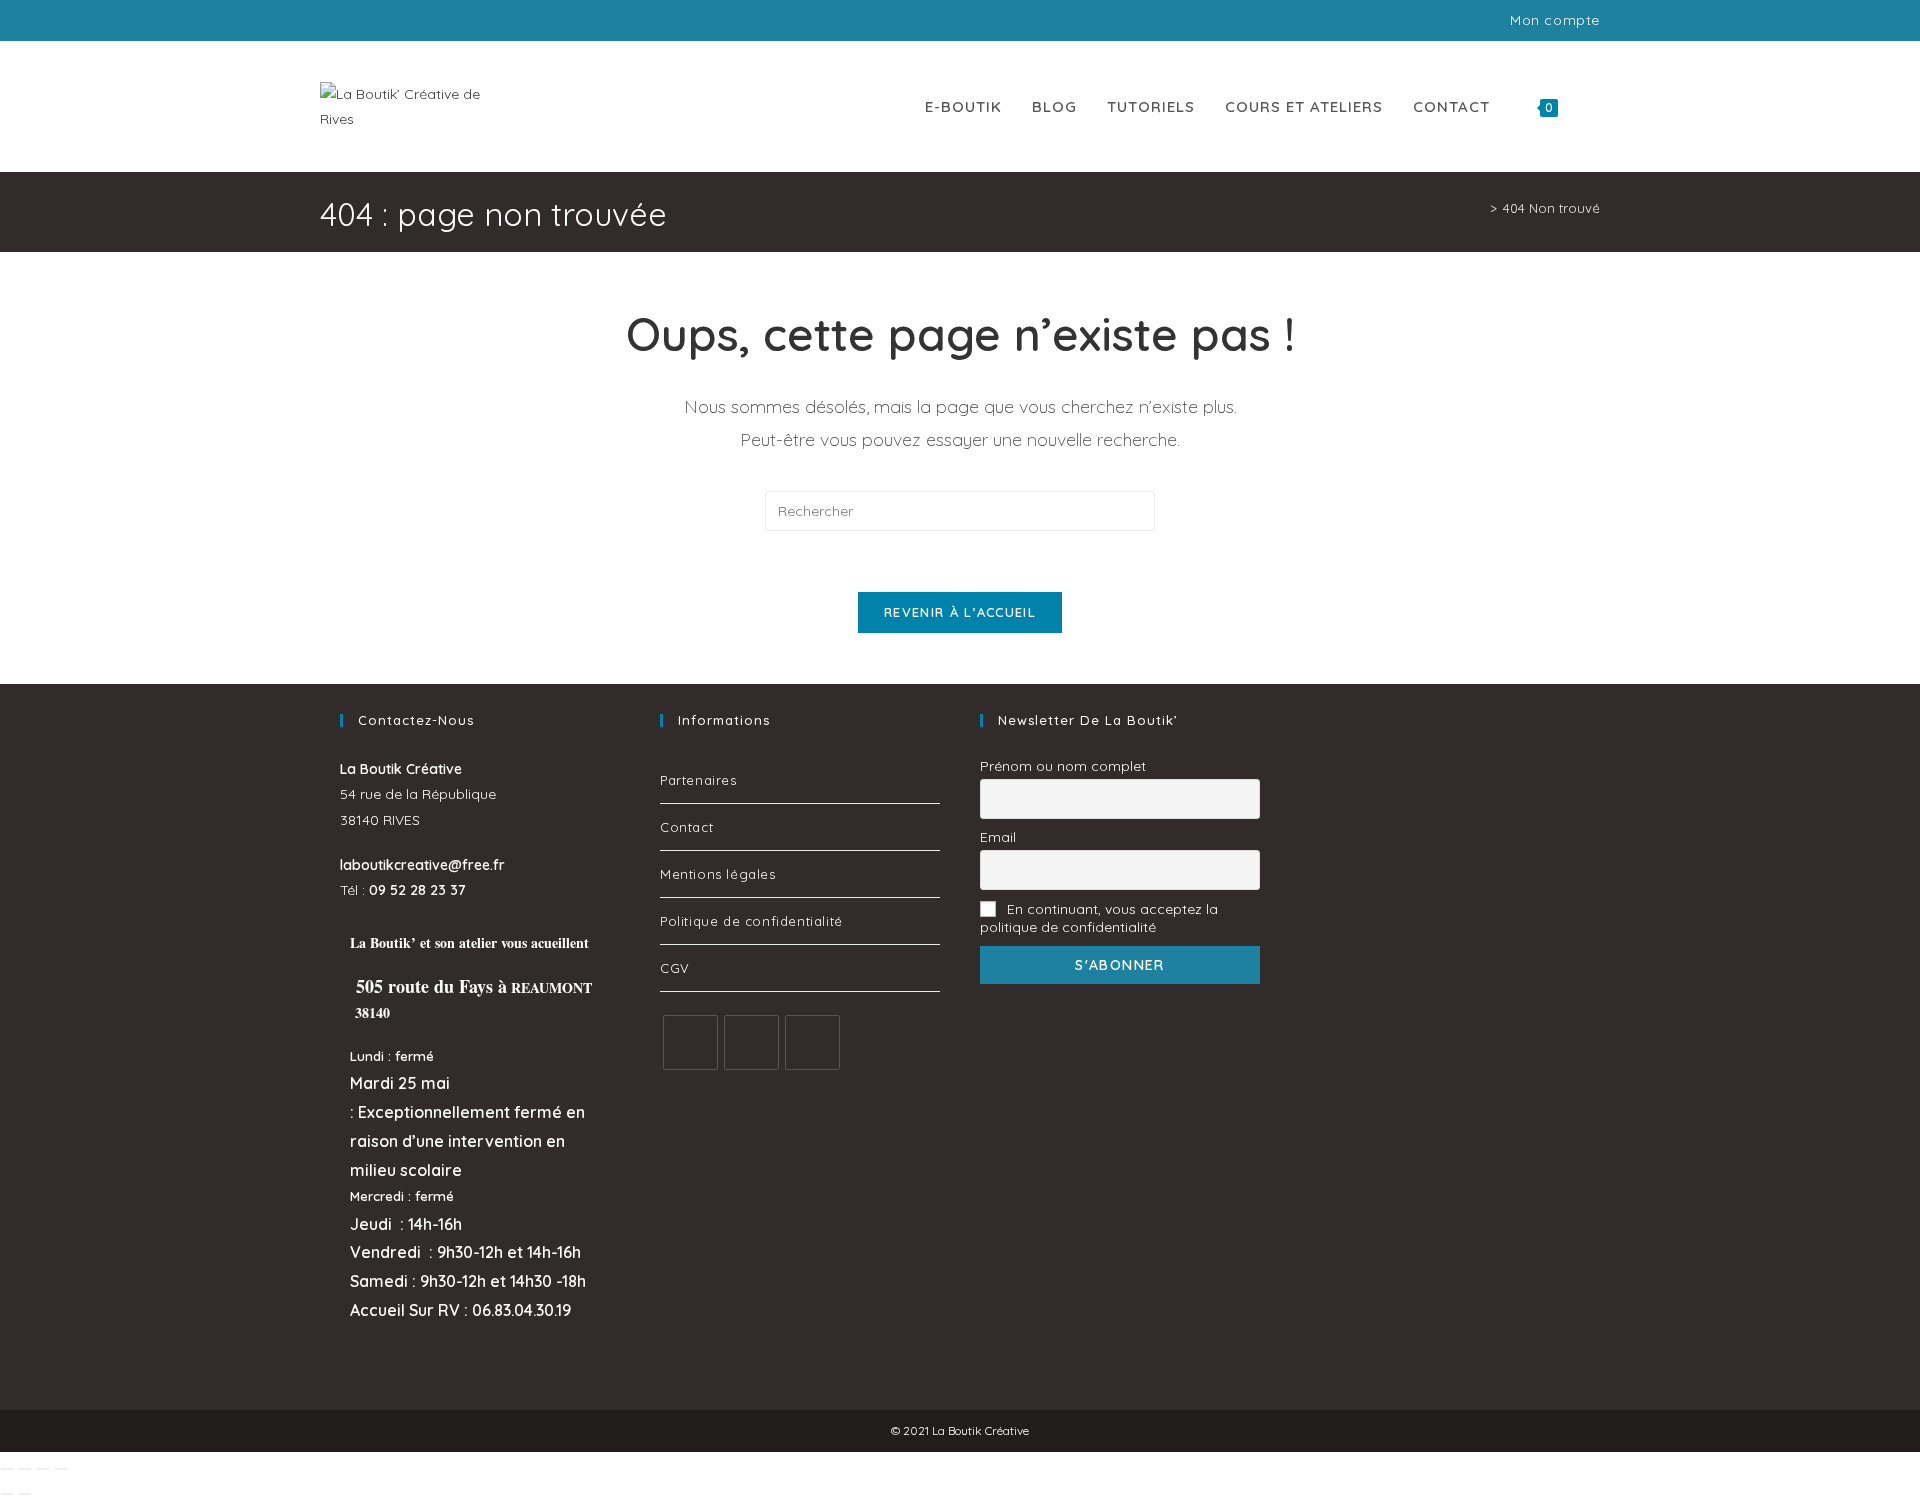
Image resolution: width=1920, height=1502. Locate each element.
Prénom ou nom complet (1063, 766)
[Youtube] (812, 1042)
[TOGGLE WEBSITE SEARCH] (1594, 107)
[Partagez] (43, 1469)
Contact (686, 827)
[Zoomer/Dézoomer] (7, 1469)
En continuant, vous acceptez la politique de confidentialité (1099, 918)
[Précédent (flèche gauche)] (7, 1494)
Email (998, 837)
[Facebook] (690, 1042)
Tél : (403, 890)
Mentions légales (718, 874)
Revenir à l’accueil (960, 612)
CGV (675, 968)
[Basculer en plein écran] (25, 1469)
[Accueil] (1479, 208)
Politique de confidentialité (751, 921)
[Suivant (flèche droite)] (25, 1494)
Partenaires (698, 780)
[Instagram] (751, 1042)
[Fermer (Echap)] (61, 1469)
